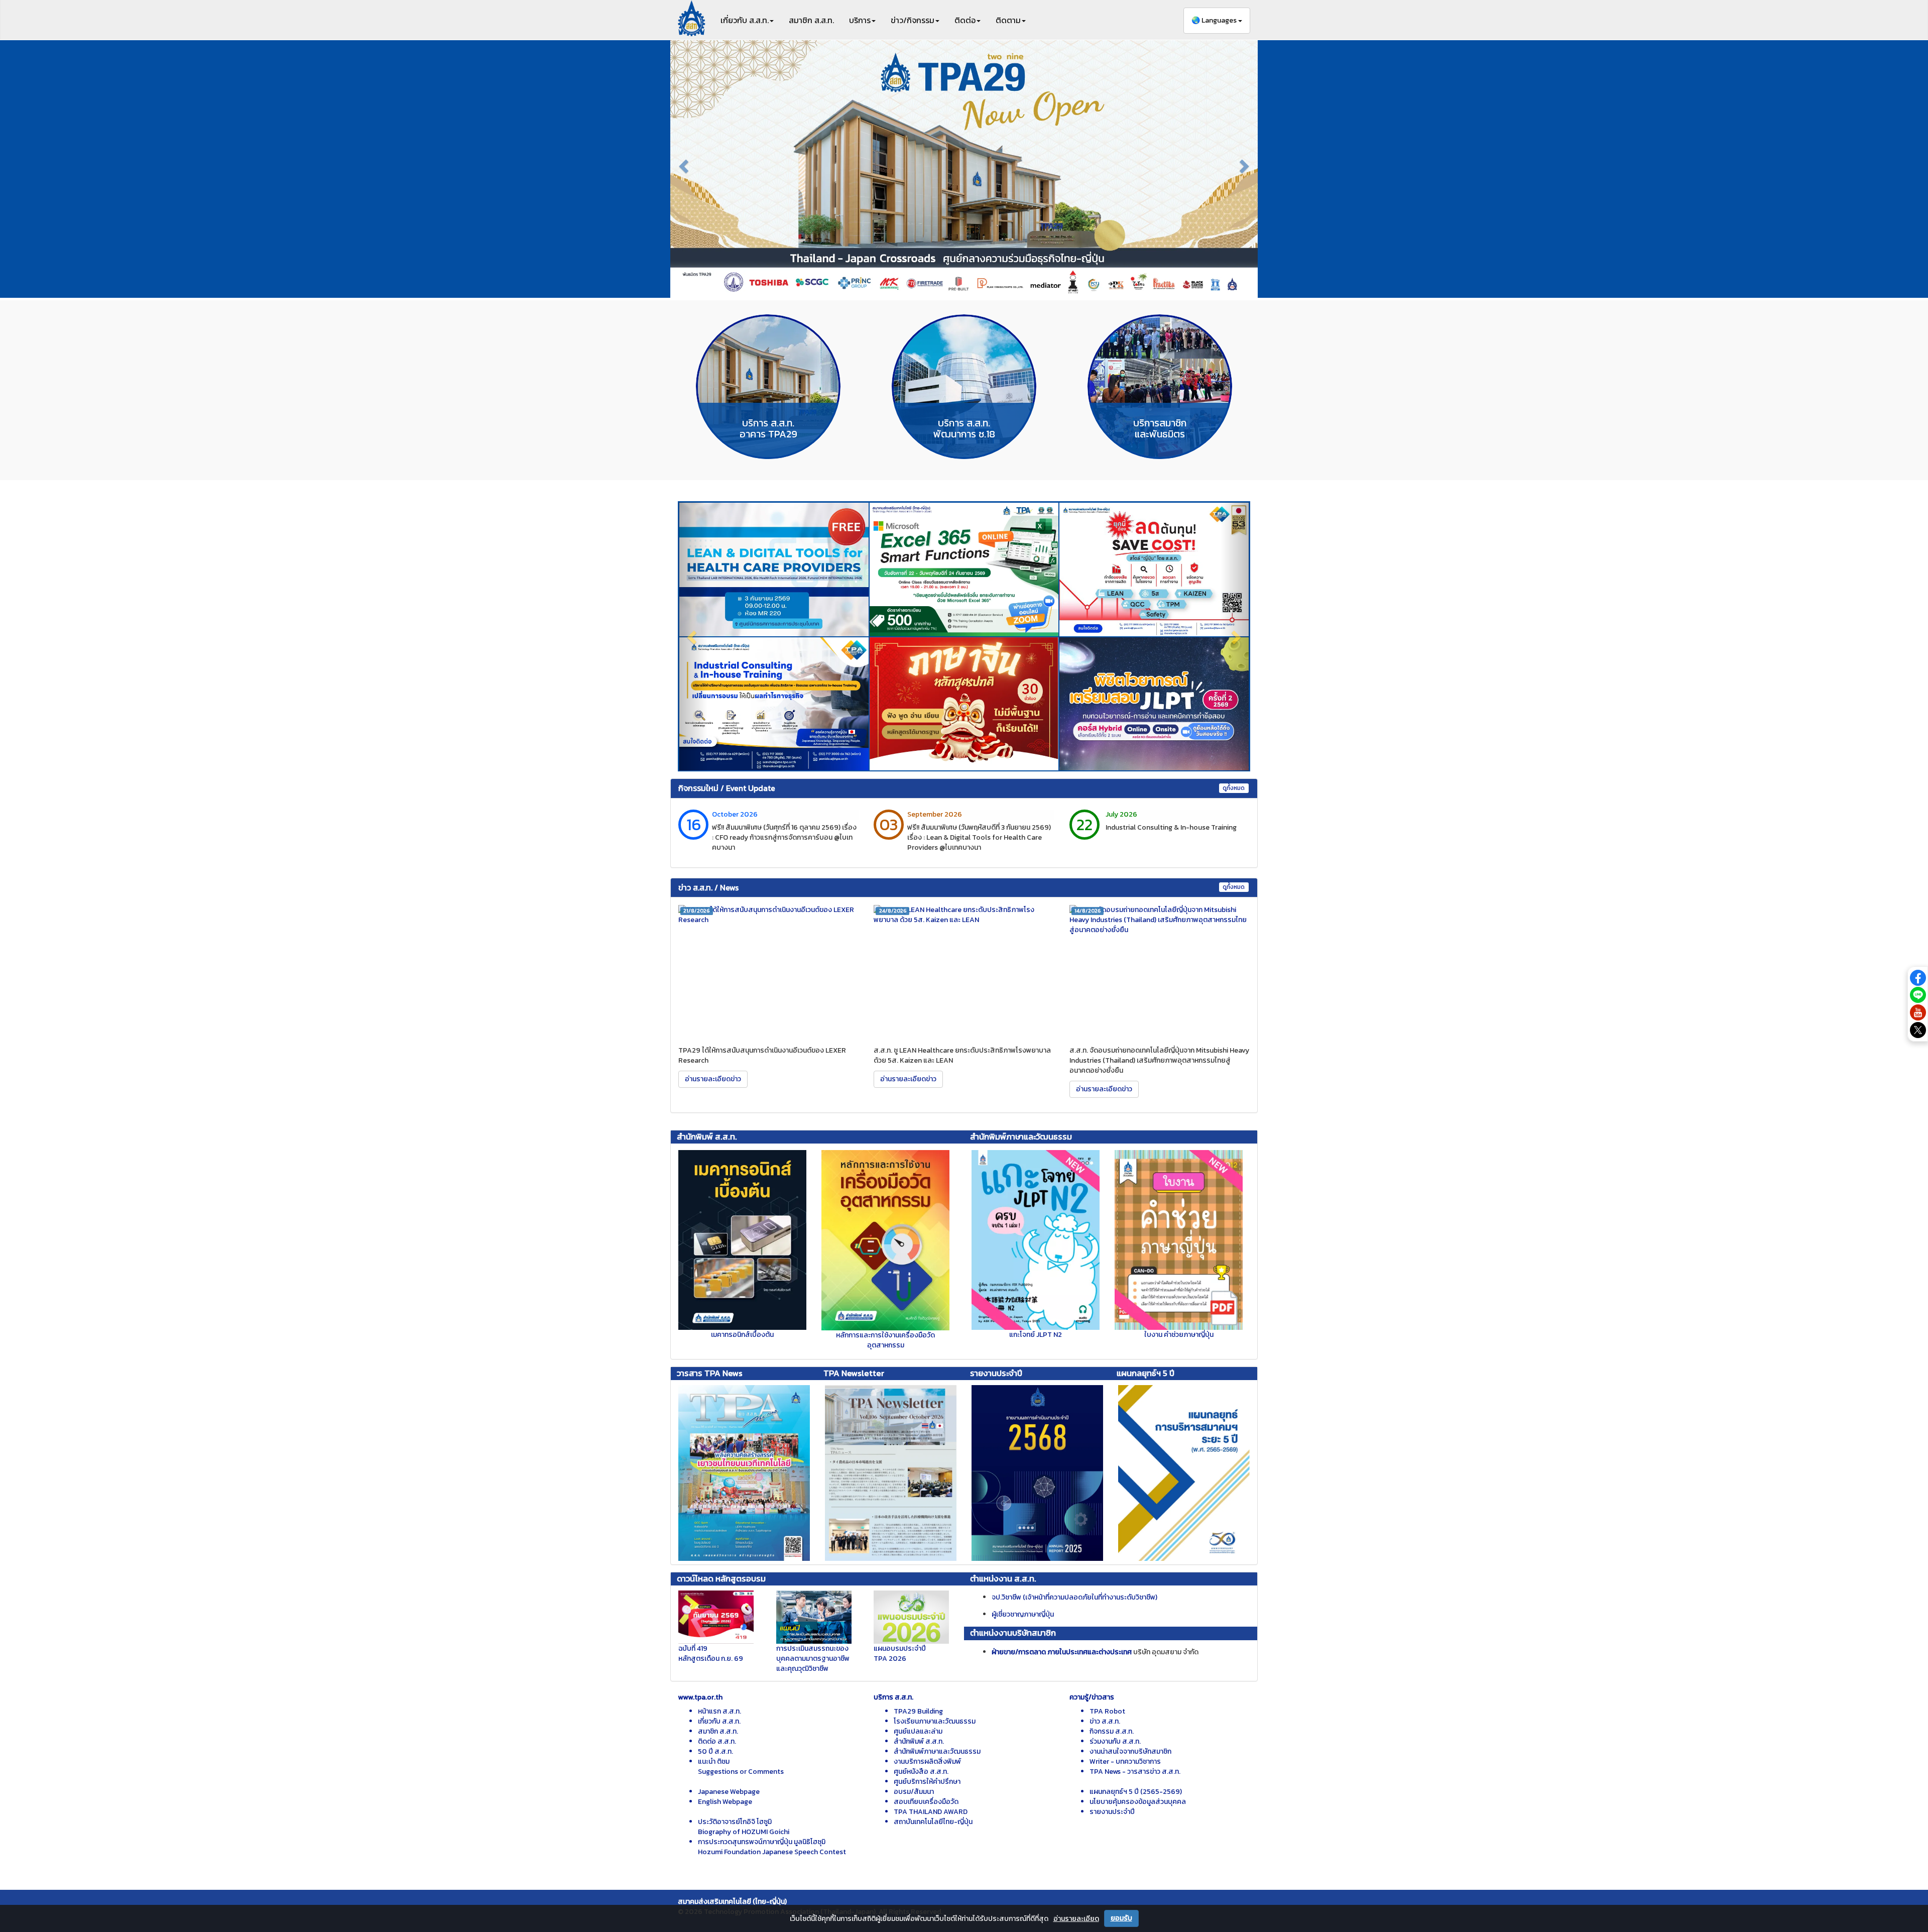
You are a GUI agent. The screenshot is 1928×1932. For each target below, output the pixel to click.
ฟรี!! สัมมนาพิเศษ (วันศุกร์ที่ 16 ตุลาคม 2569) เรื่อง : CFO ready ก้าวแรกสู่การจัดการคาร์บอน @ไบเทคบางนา (784, 837)
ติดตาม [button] (1008, 20)
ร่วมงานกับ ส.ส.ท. (1115, 1741)
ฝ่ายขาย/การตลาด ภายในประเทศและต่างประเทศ (1062, 1652)
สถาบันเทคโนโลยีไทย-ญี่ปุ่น (933, 1822)
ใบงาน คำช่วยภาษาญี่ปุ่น (1179, 1335)
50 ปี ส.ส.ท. (715, 1751)
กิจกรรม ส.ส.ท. (1112, 1731)
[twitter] (1918, 1029)
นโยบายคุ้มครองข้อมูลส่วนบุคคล (1138, 1802)
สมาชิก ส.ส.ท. (718, 1731)
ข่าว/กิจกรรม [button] (913, 20)
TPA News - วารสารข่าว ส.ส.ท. (1135, 1772)
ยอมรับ (1121, 1918)
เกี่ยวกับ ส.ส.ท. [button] (745, 20)
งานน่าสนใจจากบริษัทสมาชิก (1130, 1751)
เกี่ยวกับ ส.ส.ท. (719, 1721)
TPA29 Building (918, 1711)
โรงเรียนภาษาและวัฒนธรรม (935, 1721)
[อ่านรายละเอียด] (964, 169)
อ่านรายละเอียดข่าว (713, 1079)
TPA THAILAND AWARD (931, 1812)
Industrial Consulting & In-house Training (1171, 827)
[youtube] (1918, 1012)
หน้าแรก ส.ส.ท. (719, 1711)
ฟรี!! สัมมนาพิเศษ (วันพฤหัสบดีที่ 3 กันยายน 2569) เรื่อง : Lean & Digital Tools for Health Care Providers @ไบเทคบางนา (979, 837)
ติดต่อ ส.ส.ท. (717, 1741)
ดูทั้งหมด (1234, 788)
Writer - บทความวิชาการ (1125, 1761)
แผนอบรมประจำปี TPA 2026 (900, 1654)
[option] (964, 169)
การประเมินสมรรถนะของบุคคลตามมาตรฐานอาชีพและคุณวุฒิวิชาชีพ (813, 1659)
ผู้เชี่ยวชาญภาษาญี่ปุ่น (1023, 1614)
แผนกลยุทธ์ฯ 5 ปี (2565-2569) (1136, 1792)
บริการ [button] (860, 20)
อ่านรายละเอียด (1076, 1919)
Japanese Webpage (729, 1792)
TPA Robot (1107, 1711)
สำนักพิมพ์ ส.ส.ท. (919, 1741)
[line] (1918, 995)
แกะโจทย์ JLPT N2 (1036, 1335)
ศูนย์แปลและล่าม (918, 1731)
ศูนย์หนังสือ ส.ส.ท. (921, 1772)
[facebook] (1918, 977)
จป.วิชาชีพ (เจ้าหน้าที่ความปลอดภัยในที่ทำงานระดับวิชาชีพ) (1074, 1597)
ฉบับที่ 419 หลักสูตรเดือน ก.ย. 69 (711, 1654)
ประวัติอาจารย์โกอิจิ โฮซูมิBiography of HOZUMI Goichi (744, 1827)
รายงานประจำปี (1112, 1812)
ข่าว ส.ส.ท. (1105, 1721)
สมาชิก (811, 20)
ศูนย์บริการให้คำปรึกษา (927, 1782)
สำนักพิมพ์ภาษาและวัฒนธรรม (937, 1751)
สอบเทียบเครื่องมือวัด (926, 1802)
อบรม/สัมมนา (914, 1792)
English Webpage (725, 1802)
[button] (685, 165)
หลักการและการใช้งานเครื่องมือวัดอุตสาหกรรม (885, 1340)
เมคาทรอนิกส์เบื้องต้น (742, 1335)
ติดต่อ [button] (965, 20)
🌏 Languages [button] (1215, 20)
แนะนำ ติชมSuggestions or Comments (741, 1767)
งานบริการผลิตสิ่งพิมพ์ (927, 1761)
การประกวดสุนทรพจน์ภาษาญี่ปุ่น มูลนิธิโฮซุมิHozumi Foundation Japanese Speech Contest (772, 1847)
